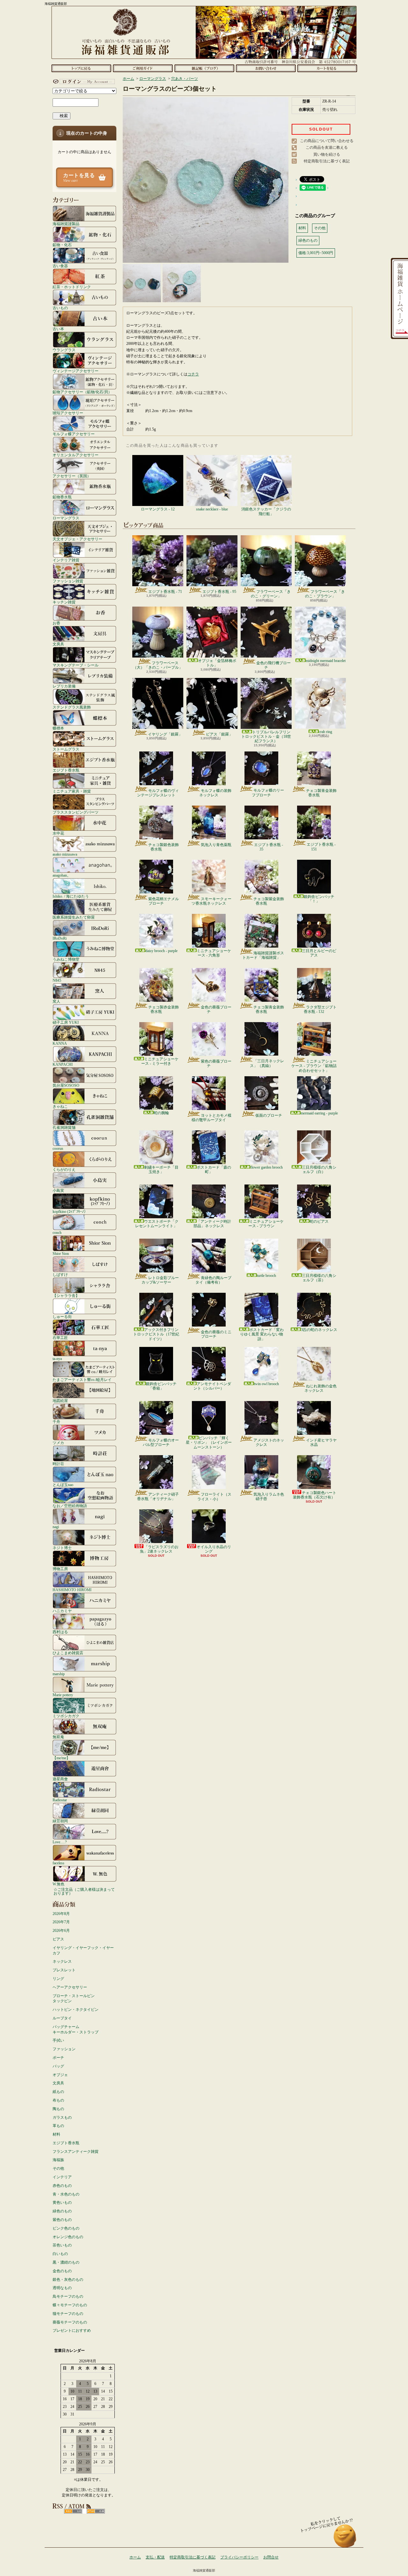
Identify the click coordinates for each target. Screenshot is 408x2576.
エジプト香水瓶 (66, 770)
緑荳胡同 (60, 1821)
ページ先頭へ (345, 2539)
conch (57, 1232)
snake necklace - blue (212, 509)
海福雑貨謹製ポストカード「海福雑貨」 (263, 955)
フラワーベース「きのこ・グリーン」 (271, 594)
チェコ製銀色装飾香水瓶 (164, 847)
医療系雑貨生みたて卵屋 (74, 917)
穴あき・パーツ (185, 79)
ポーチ (58, 2058)
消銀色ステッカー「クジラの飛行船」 (266, 511)
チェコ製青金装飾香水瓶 (321, 793)
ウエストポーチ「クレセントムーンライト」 (157, 1224)
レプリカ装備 (64, 686)
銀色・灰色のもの (68, 2280)
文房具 (58, 644)
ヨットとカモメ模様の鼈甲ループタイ (211, 1118)
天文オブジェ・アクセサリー (77, 539)
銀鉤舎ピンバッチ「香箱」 (161, 1386)
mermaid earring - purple (319, 1113)
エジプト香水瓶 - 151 (321, 847)
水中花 (58, 833)
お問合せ (266, 68)
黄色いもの (62, 2202)
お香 (56, 623)
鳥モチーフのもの (68, 2296)
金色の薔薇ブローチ (216, 1009)
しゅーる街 (62, 1316)
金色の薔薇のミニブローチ (216, 1334)
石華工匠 (60, 1338)
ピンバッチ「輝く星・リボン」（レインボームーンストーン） (209, 1443)
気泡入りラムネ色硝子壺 (269, 1497)
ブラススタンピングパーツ (76, 812)
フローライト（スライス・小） (214, 1497)
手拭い (58, 2040)
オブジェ (60, 2075)
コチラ (193, 374)
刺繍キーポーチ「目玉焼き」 (161, 1170)
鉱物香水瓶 (62, 497)
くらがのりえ (64, 1169)
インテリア (62, 2177)
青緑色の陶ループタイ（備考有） (213, 1280)
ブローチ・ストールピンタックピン (74, 1999)
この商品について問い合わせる (327, 141)
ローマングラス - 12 (158, 509)
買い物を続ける (327, 154)
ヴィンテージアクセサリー (76, 371)
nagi (56, 1527)
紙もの (58, 2092)
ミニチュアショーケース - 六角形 (214, 953)
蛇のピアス (319, 1221)
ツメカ (58, 1443)
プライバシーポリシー (239, 2557)
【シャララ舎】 (66, 1295)
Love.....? (60, 1842)
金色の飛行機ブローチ (273, 665)
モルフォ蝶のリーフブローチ (268, 793)
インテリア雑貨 (66, 560)
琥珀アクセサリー (68, 413)
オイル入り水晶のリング (214, 1549)
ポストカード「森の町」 (214, 1170)
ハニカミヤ (62, 1611)
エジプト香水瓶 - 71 (165, 592)
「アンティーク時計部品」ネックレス (212, 1224)
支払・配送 (155, 2557)
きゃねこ (60, 1106)
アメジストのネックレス (269, 1442)
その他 (58, 2168)
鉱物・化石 (62, 245)
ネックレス (62, 1961)
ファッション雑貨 (68, 581)
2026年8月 (61, 1914)
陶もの (58, 2109)
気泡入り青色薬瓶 (216, 845)
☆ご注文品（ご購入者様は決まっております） (84, 1891)
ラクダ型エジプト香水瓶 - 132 (320, 1009)
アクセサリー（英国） (72, 476)
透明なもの (62, 2288)
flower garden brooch (266, 1167)
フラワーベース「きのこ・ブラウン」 (325, 594)
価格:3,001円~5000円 (316, 253)
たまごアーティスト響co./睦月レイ (82, 1380)
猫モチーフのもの (68, 2314)
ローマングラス (66, 518)
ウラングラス (64, 350)
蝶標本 (58, 728)
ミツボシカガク (66, 1716)
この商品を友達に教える (327, 147)
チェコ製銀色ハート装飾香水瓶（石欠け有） (315, 1495)
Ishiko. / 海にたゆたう (71, 896)
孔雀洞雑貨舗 (64, 1127)
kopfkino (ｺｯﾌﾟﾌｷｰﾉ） (70, 1211)
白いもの (60, 2254)
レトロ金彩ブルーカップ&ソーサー (160, 1280)
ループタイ (62, 2018)
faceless (58, 1863)
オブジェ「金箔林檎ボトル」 (217, 663)
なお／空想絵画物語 (70, 1506)
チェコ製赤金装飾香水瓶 (164, 1009)
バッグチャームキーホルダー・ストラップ (76, 2029)
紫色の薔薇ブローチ (216, 1064)
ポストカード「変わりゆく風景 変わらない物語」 (262, 1334)
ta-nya (57, 1359)
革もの (58, 2126)
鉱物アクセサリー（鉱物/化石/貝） (82, 392)
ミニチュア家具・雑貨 (72, 791)
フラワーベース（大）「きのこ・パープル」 (158, 665)
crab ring (325, 732)
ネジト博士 (62, 1548)
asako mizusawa (65, 854)
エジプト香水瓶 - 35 (269, 847)
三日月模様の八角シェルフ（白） (319, 1170)
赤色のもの (62, 2186)
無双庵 (58, 1737)
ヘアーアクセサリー (70, 1987)
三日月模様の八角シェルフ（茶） (319, 1278)
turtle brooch (266, 1276)
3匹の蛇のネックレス (319, 1330)
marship (59, 1674)
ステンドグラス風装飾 (72, 707)
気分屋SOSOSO (66, 1085)
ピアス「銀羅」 (219, 734)
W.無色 (58, 1884)
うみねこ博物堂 (66, 959)
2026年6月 (61, 1931)
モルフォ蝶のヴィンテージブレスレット (158, 793)
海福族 (58, 2160)
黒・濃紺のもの (66, 2262)
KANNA (60, 1043)
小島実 (58, 1190)
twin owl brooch (266, 1384)
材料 (56, 2134)
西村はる (60, 1632)
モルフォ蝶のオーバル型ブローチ (161, 1442)
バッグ (58, 2066)
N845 (57, 980)
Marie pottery (63, 1695)
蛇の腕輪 (161, 1113)
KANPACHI (63, 1064)
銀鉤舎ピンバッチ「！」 (319, 899)
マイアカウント (83, 82)
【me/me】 (61, 1758)
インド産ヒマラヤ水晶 (321, 1442)
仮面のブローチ (269, 1115)
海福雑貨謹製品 (66, 224)
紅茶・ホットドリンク (72, 287)
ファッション (64, 2049)
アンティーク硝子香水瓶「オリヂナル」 (158, 1497)
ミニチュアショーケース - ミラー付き (160, 1061)
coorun (58, 1148)
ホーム (81, 68)
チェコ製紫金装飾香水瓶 (269, 901)
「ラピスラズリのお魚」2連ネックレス (159, 1549)
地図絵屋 (60, 1401)
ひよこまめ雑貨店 (68, 1653)
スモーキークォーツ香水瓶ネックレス (211, 901)
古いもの (60, 308)
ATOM (96, 2511)
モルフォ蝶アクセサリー (74, 434)
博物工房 (60, 1569)
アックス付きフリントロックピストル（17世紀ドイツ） (156, 1334)
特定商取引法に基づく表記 (327, 161)
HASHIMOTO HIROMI (72, 1590)
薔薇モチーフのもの (70, 2322)
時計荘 (58, 1464)
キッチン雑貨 (64, 602)
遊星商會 (60, 1779)
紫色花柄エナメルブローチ (164, 901)
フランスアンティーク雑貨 (76, 2152)
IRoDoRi (60, 938)
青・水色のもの (66, 2194)
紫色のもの (62, 2220)
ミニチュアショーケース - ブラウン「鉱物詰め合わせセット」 (314, 1066)
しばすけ (60, 1274)
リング (58, 1979)
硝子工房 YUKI (66, 1022)
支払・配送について (143, 68)
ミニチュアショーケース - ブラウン (266, 1224)
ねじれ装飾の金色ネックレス (321, 1388)
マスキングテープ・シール (76, 665)
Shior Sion (61, 1253)
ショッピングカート (327, 68)
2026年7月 (61, 1922)
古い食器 (60, 266)
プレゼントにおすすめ (72, 2330)
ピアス (58, 1939)
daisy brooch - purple (161, 951)
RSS (73, 2511)
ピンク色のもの (66, 2228)
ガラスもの (62, 2117)
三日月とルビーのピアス (319, 953)
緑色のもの (62, 2211)
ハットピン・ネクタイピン (76, 2010)
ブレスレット (64, 1970)
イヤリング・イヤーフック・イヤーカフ (83, 1950)
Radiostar (60, 1800)
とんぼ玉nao (63, 1485)
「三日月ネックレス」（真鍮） (267, 1063)
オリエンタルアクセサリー (76, 455)
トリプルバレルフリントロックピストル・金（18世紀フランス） (266, 737)
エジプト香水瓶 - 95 (219, 592)
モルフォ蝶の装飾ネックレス (215, 793)
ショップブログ (204, 68)
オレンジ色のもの (68, 2237)
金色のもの (62, 2271)
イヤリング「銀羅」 (165, 734)
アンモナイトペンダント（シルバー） (212, 1386)
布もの (58, 2100)
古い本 (58, 329)
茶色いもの (62, 2245)
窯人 (56, 1001)
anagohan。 (62, 875)
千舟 (56, 1422)
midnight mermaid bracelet (326, 661)
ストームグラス (66, 749)
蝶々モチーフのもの (70, 2305)
